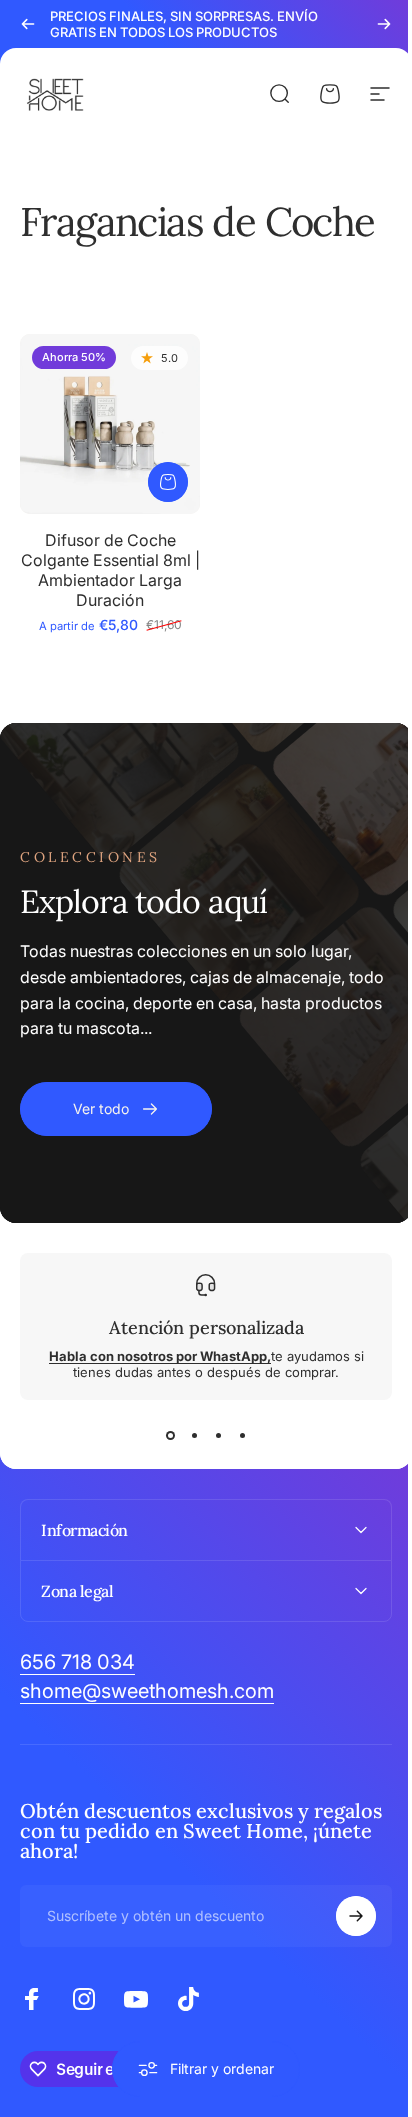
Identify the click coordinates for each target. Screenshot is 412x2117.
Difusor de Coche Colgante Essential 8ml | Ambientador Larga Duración (110, 570)
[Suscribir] (341, 1908)
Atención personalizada (206, 1327)
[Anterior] (28, 24)
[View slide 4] (242, 1436)
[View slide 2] (194, 1436)
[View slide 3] (218, 1436)
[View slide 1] (170, 1436)
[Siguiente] (384, 24)
